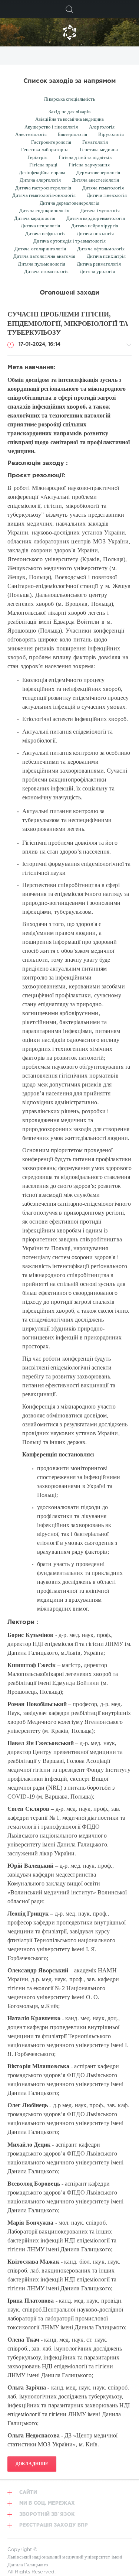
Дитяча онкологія (95, 233)
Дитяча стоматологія (46, 271)
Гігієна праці (43, 165)
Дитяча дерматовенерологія (69, 203)
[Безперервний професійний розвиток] (69, 32)
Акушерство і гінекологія (51, 127)
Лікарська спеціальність (69, 99)
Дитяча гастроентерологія (43, 188)
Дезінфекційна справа (42, 173)
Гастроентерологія (51, 142)
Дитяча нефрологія (45, 233)
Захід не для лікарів (69, 112)
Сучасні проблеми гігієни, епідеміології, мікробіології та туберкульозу (68, 323)
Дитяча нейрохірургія (95, 226)
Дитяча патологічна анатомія (44, 256)
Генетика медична (99, 150)
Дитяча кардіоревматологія (96, 218)
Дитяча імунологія (100, 210)
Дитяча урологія (97, 271)
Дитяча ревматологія (99, 264)
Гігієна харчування (89, 165)
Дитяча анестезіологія (95, 180)
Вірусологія (111, 134)
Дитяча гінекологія (107, 195)
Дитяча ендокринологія (44, 210)
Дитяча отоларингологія (40, 249)
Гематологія (95, 142)
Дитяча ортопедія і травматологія (69, 241)
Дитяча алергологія (40, 180)
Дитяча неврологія (41, 226)
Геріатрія (37, 157)
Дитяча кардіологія (35, 218)
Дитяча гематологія (103, 188)
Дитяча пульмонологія (42, 264)
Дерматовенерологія (98, 173)
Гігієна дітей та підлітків (85, 157)
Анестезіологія (31, 134)
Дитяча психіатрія (106, 256)
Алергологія (102, 127)
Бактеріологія (72, 134)
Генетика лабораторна (45, 150)
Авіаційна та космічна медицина (69, 119)
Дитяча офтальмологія (101, 249)
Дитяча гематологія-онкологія (44, 195)
